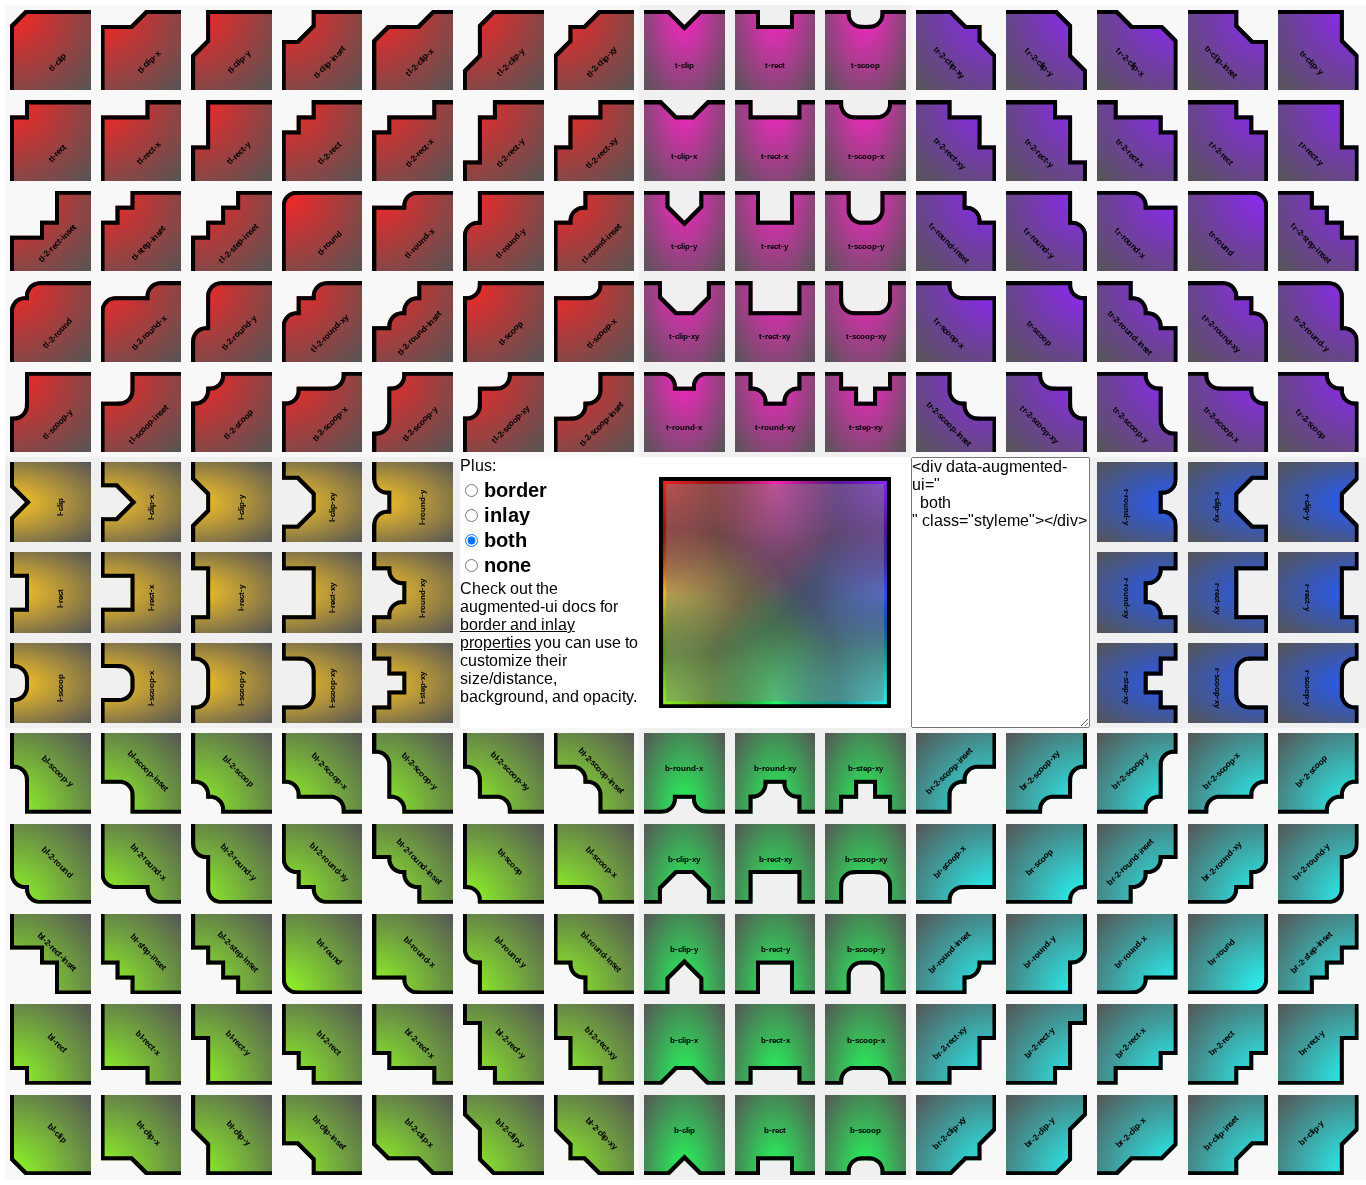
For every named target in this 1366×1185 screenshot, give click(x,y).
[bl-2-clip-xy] (594, 1135)
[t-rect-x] (775, 140)
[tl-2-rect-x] (412, 140)
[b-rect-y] (775, 954)
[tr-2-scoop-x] (1228, 412)
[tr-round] (1228, 231)
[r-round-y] (1137, 502)
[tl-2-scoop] (231, 412)
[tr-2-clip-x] (1137, 50)
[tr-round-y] (1046, 231)
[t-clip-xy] (684, 321)
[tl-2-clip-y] (503, 50)
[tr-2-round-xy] (1228, 321)
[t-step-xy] (865, 412)
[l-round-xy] (412, 592)
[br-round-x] (1137, 954)
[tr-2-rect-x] (1137, 140)
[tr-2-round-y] (1318, 321)
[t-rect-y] (775, 231)
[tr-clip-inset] (1228, 50)
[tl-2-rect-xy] (594, 140)
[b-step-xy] (865, 773)
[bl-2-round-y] (231, 864)
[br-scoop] (1046, 864)
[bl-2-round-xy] (322, 864)
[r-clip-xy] (1228, 502)
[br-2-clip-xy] (956, 1135)
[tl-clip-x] (141, 50)
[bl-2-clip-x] (412, 1135)
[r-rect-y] (1318, 592)
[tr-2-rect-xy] (956, 140)
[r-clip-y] (1318, 502)
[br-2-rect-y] (1046, 1044)
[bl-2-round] (50, 864)
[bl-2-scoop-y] (412, 773)
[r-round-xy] (1137, 592)
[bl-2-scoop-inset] (594, 773)
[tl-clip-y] (231, 50)
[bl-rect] (50, 1044)
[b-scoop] (865, 1135)
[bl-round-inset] (594, 954)
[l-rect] (50, 592)
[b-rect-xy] (775, 864)
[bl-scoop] (503, 864)
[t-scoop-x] (865, 140)
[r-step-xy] (1137, 683)
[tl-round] (322, 231)
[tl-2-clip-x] (412, 50)
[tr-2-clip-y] (1046, 50)
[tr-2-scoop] (1318, 412)
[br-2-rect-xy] (956, 1044)
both (502, 540)
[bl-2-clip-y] (503, 1135)
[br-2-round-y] (1318, 864)
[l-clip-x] (141, 502)
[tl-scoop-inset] (141, 412)
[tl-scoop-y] (50, 412)
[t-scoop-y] (865, 231)
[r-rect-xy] (1228, 592)
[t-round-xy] (775, 412)
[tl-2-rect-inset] (50, 231)
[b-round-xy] (775, 773)
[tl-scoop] (503, 321)
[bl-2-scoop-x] (322, 773)
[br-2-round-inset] (1137, 864)
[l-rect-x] (141, 592)
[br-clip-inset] (1228, 1135)
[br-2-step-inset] (1318, 954)
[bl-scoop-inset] (141, 773)
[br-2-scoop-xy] (1046, 773)
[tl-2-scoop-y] (412, 412)
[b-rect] (775, 1135)
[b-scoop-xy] (865, 864)
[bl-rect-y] (231, 1044)
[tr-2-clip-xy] (956, 50)
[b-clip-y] (684, 954)
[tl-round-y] (503, 231)
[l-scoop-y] (231, 683)
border (512, 490)
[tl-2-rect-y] (503, 140)
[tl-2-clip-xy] (594, 50)
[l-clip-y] (231, 502)
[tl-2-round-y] (231, 321)
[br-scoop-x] (956, 864)
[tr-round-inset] (956, 231)
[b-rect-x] (775, 1044)
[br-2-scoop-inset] (956, 773)
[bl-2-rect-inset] (50, 954)
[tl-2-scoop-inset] (594, 412)
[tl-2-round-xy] (322, 321)
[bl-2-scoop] (231, 773)
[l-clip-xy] (322, 502)
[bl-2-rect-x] (412, 1044)
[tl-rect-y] (231, 140)
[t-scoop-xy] (865, 321)
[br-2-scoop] (1318, 773)
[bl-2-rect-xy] (594, 1044)
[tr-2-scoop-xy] (1046, 412)
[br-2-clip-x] (1137, 1135)
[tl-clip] (50, 50)
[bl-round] (322, 954)
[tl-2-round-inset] (412, 321)
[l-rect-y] (231, 592)
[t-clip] (684, 50)
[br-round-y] (1046, 954)
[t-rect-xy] (775, 321)
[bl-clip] (50, 1135)
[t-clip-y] (684, 231)
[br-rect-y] (1318, 1044)
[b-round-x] (684, 773)
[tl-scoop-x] (594, 321)
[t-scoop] (865, 50)
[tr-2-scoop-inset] (956, 412)
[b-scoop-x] (865, 1044)
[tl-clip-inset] (322, 50)
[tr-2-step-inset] (1318, 231)
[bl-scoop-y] (50, 773)
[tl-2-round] (50, 321)
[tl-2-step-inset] (231, 231)
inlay (504, 515)
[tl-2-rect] (322, 140)
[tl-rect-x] (141, 140)
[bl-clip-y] (231, 1135)
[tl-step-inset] (141, 231)
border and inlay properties (517, 633)
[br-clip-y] (1318, 1135)
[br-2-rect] (1228, 1044)
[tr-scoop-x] (956, 321)
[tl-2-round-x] (141, 321)
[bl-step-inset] (141, 954)
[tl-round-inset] (594, 231)
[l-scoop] (50, 683)
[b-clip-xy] (684, 864)
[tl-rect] (50, 140)
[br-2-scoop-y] (1137, 773)
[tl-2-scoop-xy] (503, 412)
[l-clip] (50, 502)
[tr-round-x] (1137, 231)
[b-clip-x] (684, 1044)
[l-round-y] (412, 502)
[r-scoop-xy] (1228, 683)
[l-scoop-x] (141, 683)
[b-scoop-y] (865, 954)
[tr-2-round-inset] (1137, 321)
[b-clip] (684, 1135)
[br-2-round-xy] (1228, 864)
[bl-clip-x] (141, 1135)
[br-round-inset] (956, 954)
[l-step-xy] (412, 683)
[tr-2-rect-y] (1046, 140)
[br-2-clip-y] (1046, 1135)
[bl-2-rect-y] (503, 1044)
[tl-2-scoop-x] (322, 412)
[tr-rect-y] (1318, 140)
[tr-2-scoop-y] (1137, 412)
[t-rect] (775, 50)
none (504, 565)
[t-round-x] (684, 412)
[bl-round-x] (412, 954)
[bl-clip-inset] (322, 1135)
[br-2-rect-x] (1137, 1044)
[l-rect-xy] (322, 592)
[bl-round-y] (503, 954)
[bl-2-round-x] (141, 864)
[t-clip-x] (684, 140)
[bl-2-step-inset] (231, 954)
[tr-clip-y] (1318, 50)
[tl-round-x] (412, 231)
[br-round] (1228, 954)
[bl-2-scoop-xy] (503, 773)
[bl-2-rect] (322, 1044)
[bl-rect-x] (141, 1044)
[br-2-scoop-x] (1228, 773)
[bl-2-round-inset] (412, 864)
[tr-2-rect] (1228, 140)
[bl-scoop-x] (594, 864)
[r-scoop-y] (1318, 683)
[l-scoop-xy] (322, 683)
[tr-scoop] (1046, 321)
